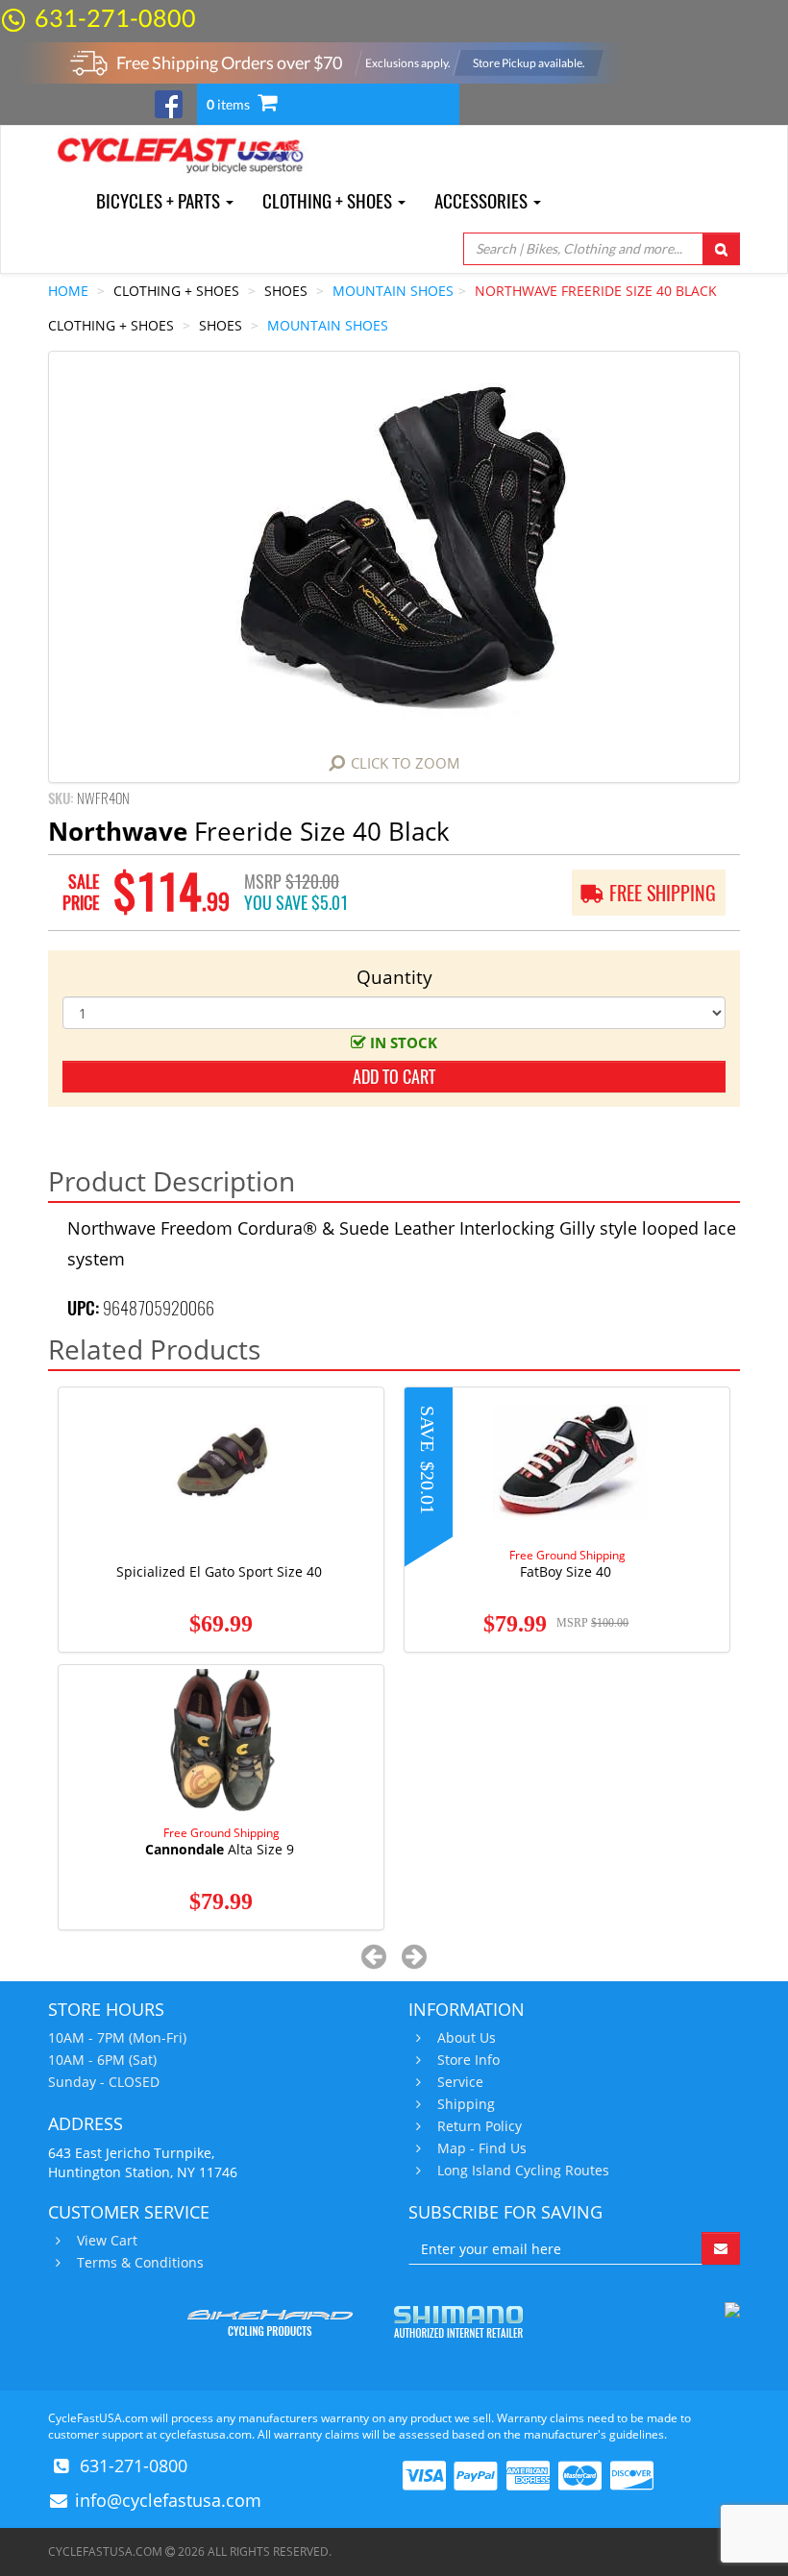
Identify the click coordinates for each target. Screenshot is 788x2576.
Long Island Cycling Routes (523, 2171)
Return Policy (480, 2126)
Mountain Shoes (393, 291)
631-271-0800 (115, 17)
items (230, 104)
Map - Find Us (482, 2148)
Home (68, 291)
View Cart (107, 2241)
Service (460, 2082)
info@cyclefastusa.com (168, 2500)
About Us (467, 2038)
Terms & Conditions (140, 2263)
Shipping (466, 2104)
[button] (374, 1956)
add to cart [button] (394, 1077)
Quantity (394, 977)
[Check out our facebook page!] (169, 102)
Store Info (468, 2060)
